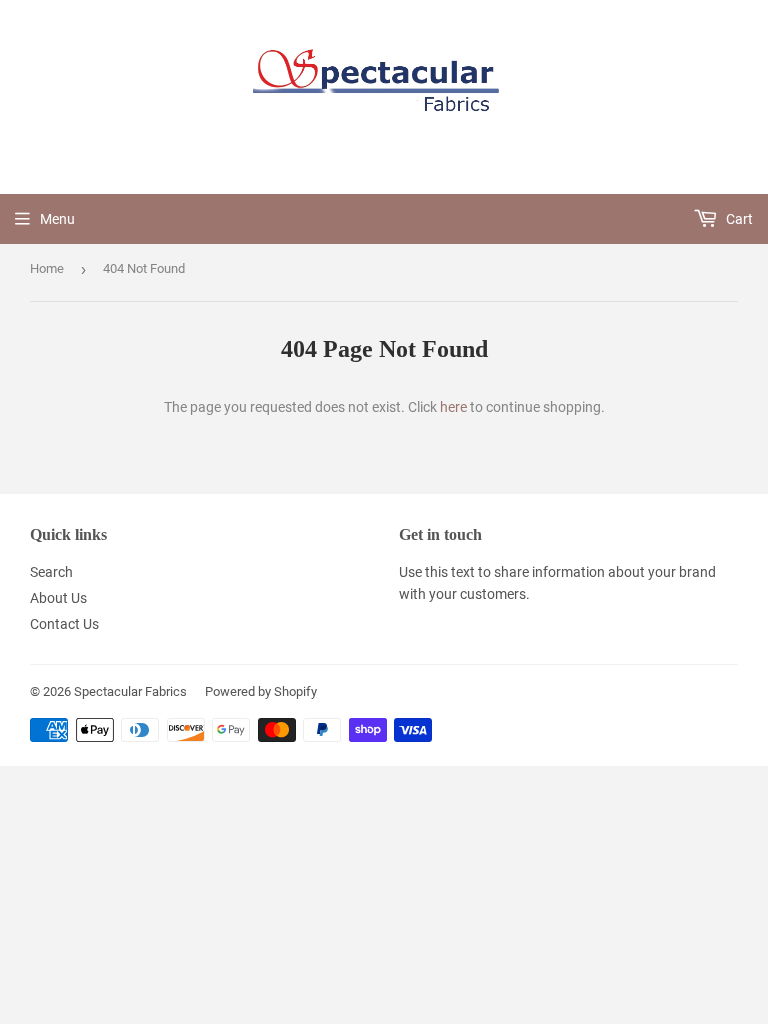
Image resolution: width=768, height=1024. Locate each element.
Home (47, 268)
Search (51, 572)
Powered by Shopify (261, 691)
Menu (57, 219)
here (453, 407)
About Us (58, 598)
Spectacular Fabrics (130, 691)
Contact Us (64, 624)
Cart (738, 219)
